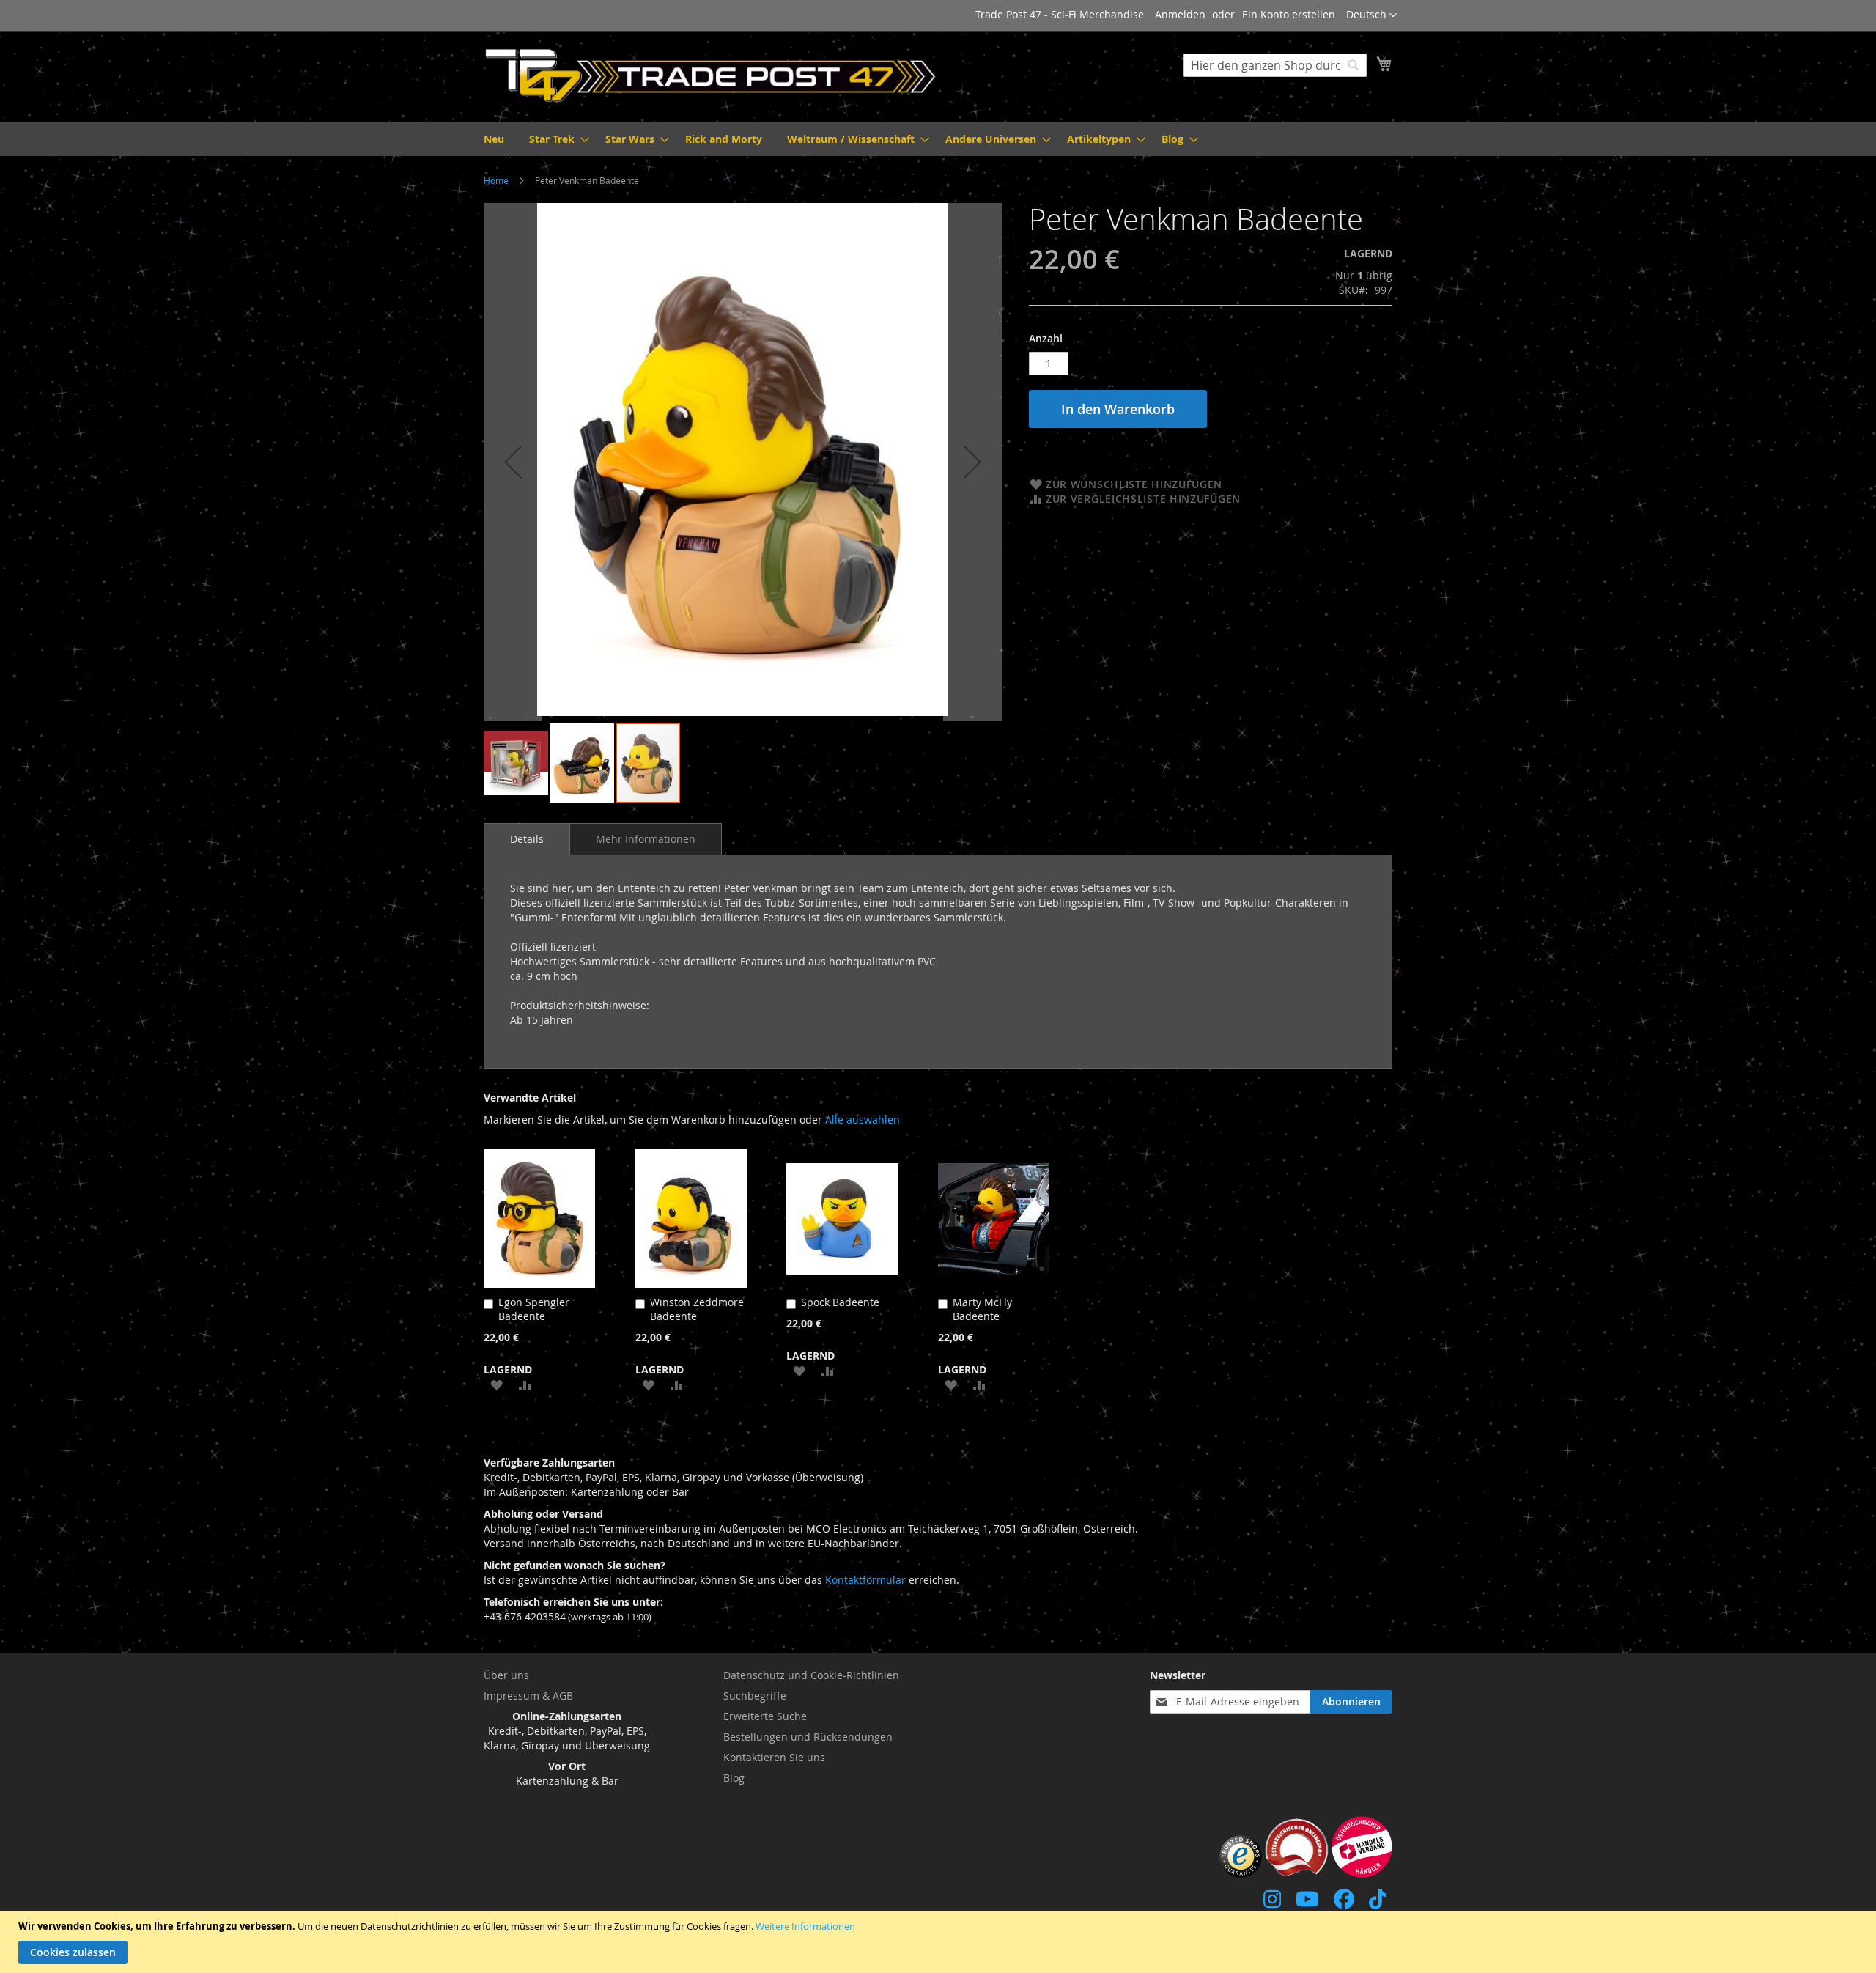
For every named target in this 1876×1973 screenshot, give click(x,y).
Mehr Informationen (646, 839)
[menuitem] (494, 139)
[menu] (938, 139)
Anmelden (1180, 14)
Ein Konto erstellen (1289, 14)
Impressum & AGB (528, 1696)
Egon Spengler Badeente (534, 1309)
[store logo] (711, 75)
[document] (940, 1942)
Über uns (506, 1675)
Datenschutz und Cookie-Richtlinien (811, 1675)
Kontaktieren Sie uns (774, 1757)
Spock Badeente (840, 1302)
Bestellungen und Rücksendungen (808, 1737)
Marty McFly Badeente (982, 1309)
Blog (734, 1778)
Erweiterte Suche (765, 1716)
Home (496, 180)
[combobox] (1275, 65)
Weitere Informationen (805, 1926)
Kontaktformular (865, 1580)
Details (527, 839)
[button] (1371, 15)
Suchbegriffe (755, 1696)
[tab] (527, 839)
